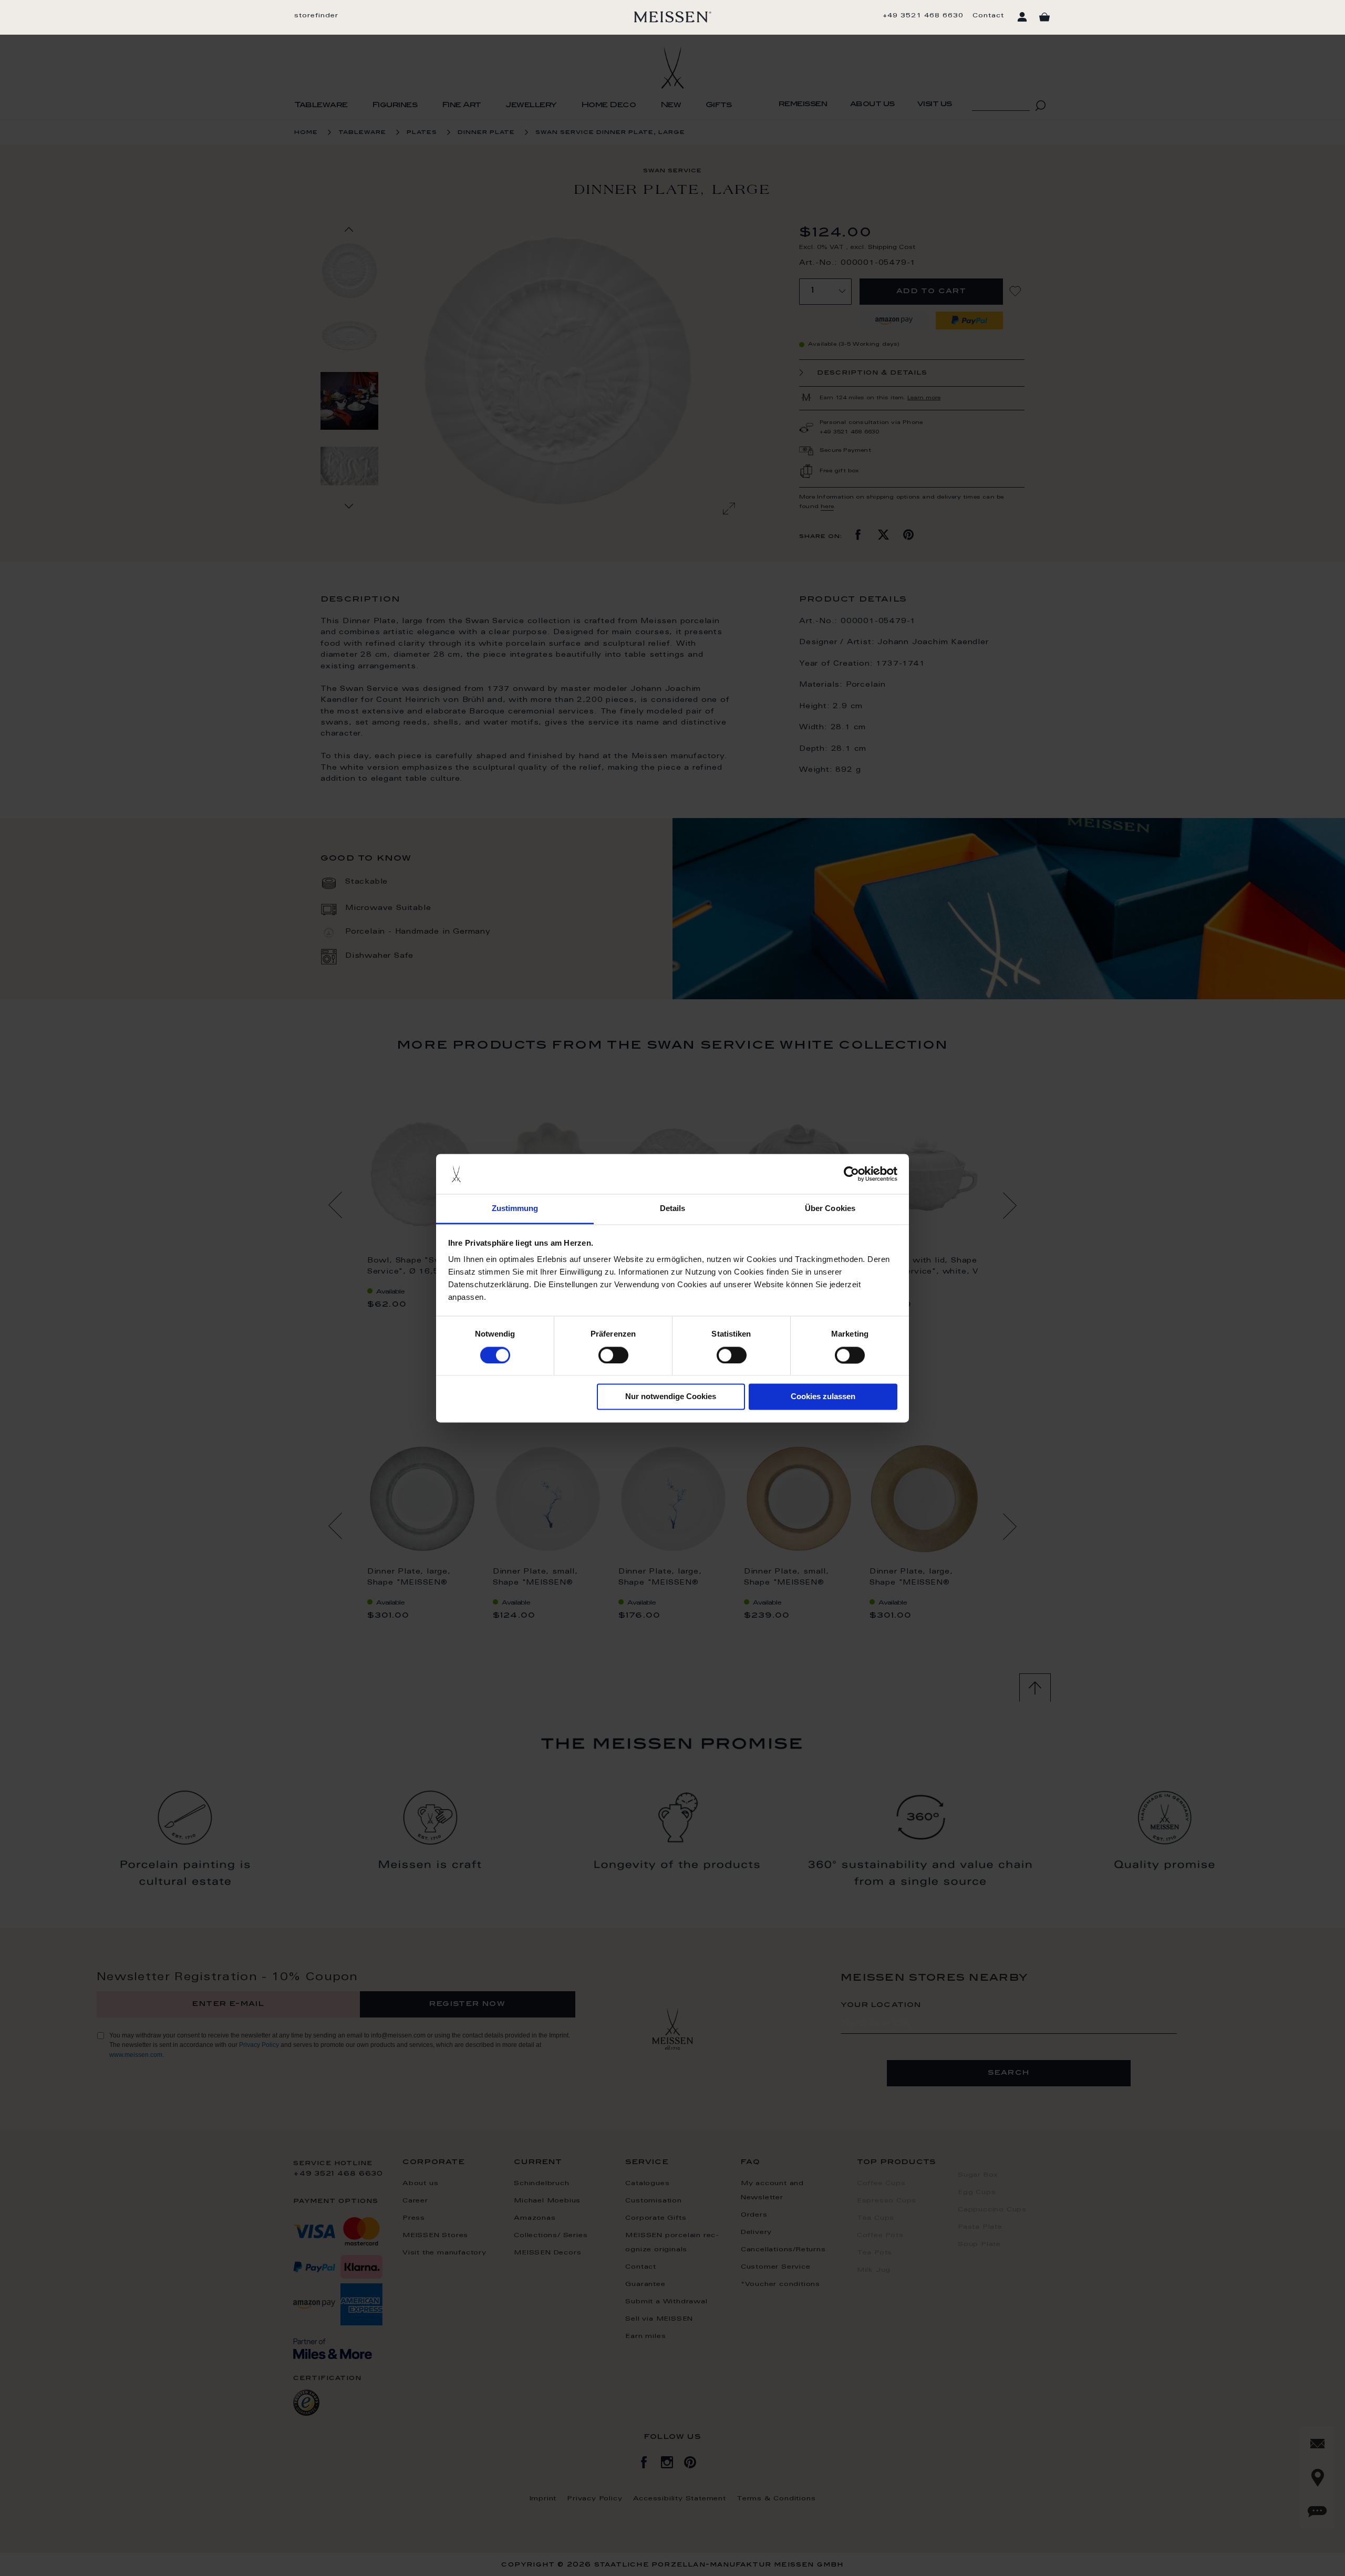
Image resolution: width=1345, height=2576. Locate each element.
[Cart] (1044, 17)
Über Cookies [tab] (830, 1209)
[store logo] (673, 17)
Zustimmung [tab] (515, 1209)
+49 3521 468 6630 (923, 16)
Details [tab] (673, 1209)
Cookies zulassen (823, 1397)
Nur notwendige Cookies (671, 1397)
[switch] (613, 1355)
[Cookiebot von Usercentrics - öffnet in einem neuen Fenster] (851, 1174)
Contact (988, 16)
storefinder (316, 16)
